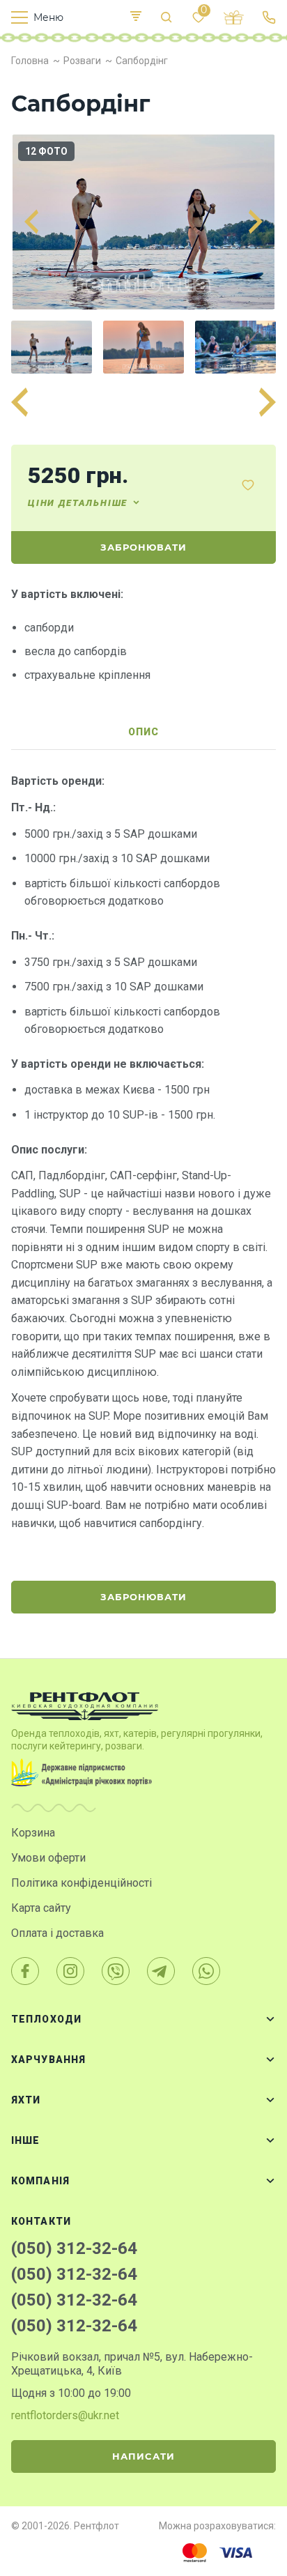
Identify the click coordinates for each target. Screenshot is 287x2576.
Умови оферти (48, 1858)
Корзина (33, 1833)
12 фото (46, 151)
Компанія (40, 2181)
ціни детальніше (78, 503)
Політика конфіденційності (82, 1883)
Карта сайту (41, 1908)
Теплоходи (46, 2019)
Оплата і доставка (57, 1933)
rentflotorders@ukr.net (65, 2415)
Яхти (26, 2100)
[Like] (248, 485)
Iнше (25, 2140)
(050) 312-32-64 (74, 2248)
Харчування (48, 2060)
